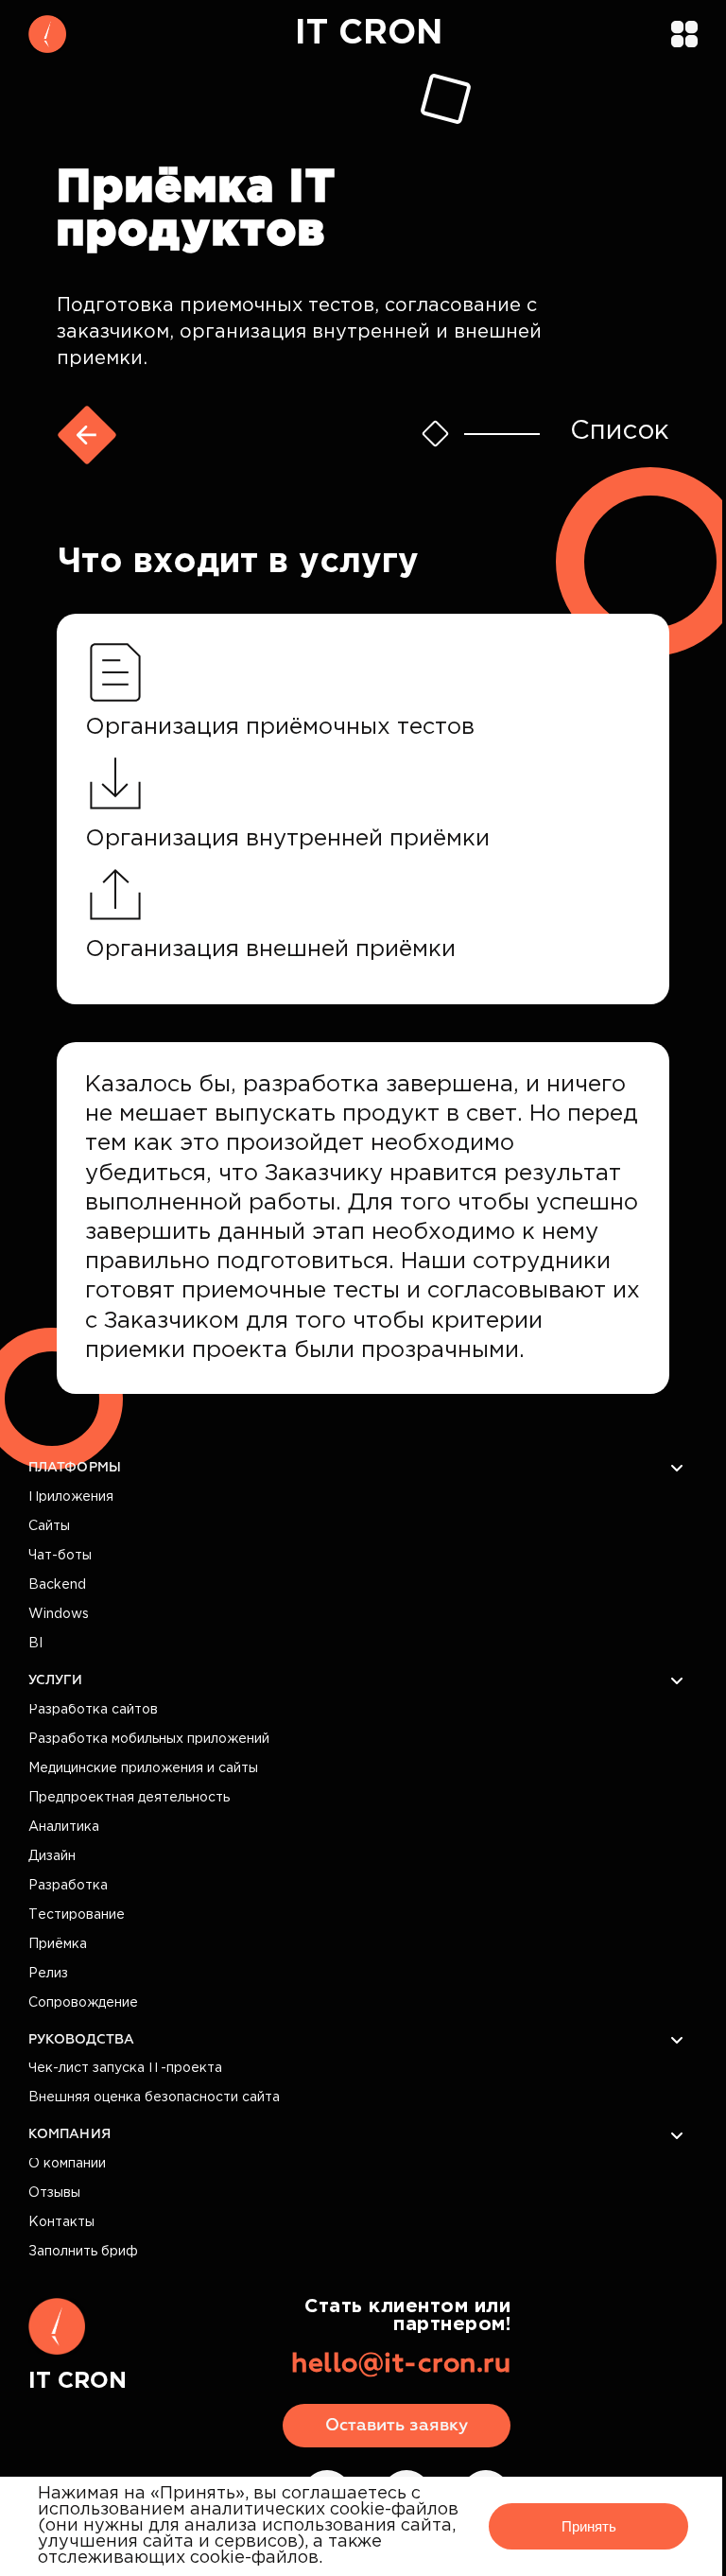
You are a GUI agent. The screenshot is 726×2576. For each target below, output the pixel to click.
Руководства (81, 2040)
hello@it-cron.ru (401, 2364)
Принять (589, 2526)
